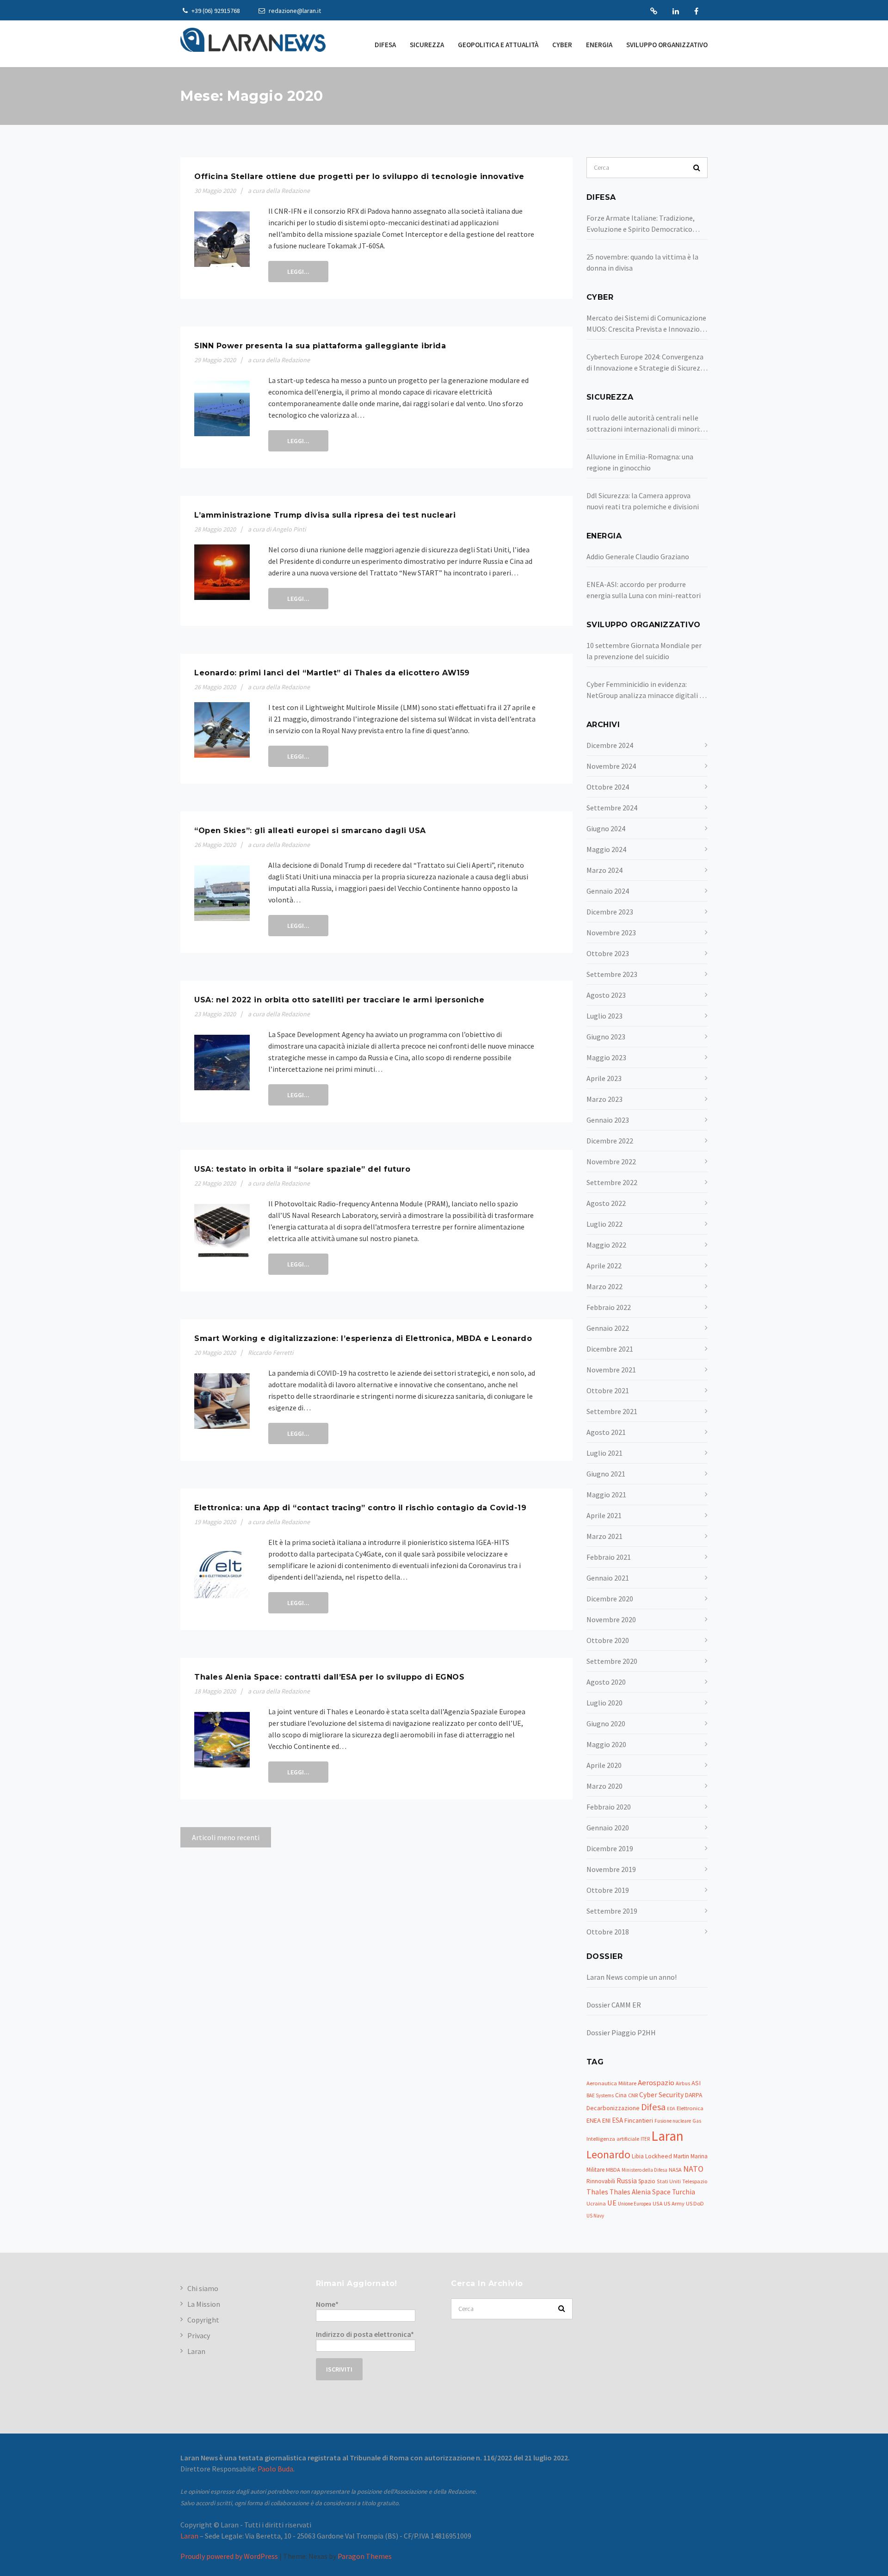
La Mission (204, 2304)
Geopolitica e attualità (498, 45)
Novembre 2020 (611, 1619)
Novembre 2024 (611, 766)
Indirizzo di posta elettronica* (365, 2334)
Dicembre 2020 (610, 1599)
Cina (621, 2095)
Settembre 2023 (612, 974)
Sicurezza (427, 45)
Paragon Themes (365, 2556)
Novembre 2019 (611, 1869)
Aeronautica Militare (611, 2083)
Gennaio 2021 (608, 1578)
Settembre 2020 (612, 1661)
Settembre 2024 (612, 808)
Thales (597, 2192)
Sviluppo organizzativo (667, 45)
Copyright (203, 2320)
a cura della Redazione (279, 191)
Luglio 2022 (604, 1224)
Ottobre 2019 (608, 1890)
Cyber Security (661, 2095)
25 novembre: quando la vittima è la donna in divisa (642, 262)
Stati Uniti (669, 2181)
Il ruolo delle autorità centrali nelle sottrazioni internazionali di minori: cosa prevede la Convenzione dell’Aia (644, 424)
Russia (627, 2181)
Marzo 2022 (604, 1286)
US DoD (695, 2203)
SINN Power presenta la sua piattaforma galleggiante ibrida (320, 346)
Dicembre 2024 (610, 745)
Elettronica (690, 2108)
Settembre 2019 (612, 1911)
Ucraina (596, 2203)
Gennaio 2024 (608, 891)
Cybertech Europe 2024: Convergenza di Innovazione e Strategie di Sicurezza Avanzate (647, 363)
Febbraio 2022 (609, 1307)
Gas (697, 2121)
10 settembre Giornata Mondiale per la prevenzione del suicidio (644, 651)
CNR (633, 2095)
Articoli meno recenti (226, 1837)
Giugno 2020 (606, 1724)
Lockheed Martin (667, 2156)
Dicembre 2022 (610, 1141)
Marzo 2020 (604, 1786)
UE (612, 2203)
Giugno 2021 (606, 1474)
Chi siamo (203, 2288)
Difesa (385, 45)
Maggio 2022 (606, 1245)
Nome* (327, 2304)
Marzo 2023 (604, 1099)
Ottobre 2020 (608, 1640)
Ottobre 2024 (608, 787)
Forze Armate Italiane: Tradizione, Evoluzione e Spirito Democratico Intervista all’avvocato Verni (641, 224)
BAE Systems (600, 2095)
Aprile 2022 (604, 1266)
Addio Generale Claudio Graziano (638, 556)
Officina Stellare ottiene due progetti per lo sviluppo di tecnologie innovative (359, 176)
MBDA (613, 2170)
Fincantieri (639, 2120)
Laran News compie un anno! (632, 1977)
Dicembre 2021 (610, 1349)
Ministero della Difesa (644, 2170)
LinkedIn (676, 11)
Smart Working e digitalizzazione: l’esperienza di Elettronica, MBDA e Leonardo (363, 1338)
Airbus (683, 2083)
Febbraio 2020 (609, 1807)
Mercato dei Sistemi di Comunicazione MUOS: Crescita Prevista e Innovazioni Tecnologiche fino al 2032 (646, 324)
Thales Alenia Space (640, 2192)
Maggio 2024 (606, 849)
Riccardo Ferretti (271, 1353)
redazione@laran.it (294, 11)
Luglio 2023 (604, 1016)
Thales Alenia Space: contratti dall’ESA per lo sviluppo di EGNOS (329, 1677)
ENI (606, 2120)
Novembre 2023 (611, 933)
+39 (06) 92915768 (215, 11)
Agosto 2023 (606, 995)
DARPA (694, 2095)
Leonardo (608, 2154)
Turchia (684, 2192)
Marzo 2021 (604, 1536)
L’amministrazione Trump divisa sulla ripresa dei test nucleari (325, 515)
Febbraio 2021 (609, 1557)
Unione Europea (635, 2204)
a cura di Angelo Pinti (277, 529)
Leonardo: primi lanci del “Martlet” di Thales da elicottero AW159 (332, 673)
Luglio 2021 (604, 1453)
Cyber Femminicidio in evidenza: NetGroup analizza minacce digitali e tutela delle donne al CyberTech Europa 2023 (645, 690)
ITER (645, 2139)
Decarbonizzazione (613, 2108)
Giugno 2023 (606, 1037)
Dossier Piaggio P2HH (621, 2032)
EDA (671, 2109)
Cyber (562, 45)
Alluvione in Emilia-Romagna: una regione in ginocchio (640, 462)
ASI (696, 2083)
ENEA (594, 2120)
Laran (654, 11)
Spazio (647, 2181)
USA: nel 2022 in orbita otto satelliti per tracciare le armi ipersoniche (339, 1000)
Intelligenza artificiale (613, 2139)
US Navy (595, 2216)
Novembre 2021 (611, 1370)
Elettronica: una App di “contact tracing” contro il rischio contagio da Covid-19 (360, 1508)
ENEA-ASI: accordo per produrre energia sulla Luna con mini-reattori (644, 590)
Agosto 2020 (606, 1682)
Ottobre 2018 (608, 1932)
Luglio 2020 (604, 1703)
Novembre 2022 (611, 1161)
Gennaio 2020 (608, 1828)
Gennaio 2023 (608, 1120)
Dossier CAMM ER (614, 2005)
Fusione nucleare (673, 2121)
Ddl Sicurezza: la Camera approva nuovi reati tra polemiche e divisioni (643, 501)
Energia (599, 45)
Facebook (696, 11)
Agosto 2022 (606, 1203)
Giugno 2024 (606, 828)
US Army (674, 2203)
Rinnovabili (601, 2181)
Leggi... (298, 272)
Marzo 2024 (604, 870)
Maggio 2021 (606, 1495)
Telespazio (695, 2181)
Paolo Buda (275, 2469)
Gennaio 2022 (608, 1328)
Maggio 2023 (606, 1057)
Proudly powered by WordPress (229, 2556)
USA (657, 2203)
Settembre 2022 (612, 1182)
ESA (617, 2120)
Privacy (199, 2335)
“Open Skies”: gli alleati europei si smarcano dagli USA (310, 831)
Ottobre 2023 (608, 953)
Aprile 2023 (604, 1078)
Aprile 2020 (604, 1765)
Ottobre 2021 (608, 1390)
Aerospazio (656, 2083)
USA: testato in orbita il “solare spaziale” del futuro (302, 1169)
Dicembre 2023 (610, 912)
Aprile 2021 (604, 1515)
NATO (693, 2169)
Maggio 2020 (606, 1744)
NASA (675, 2170)
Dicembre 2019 (610, 1848)
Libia (638, 2156)
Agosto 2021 (606, 1432)
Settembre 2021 (612, 1411)
